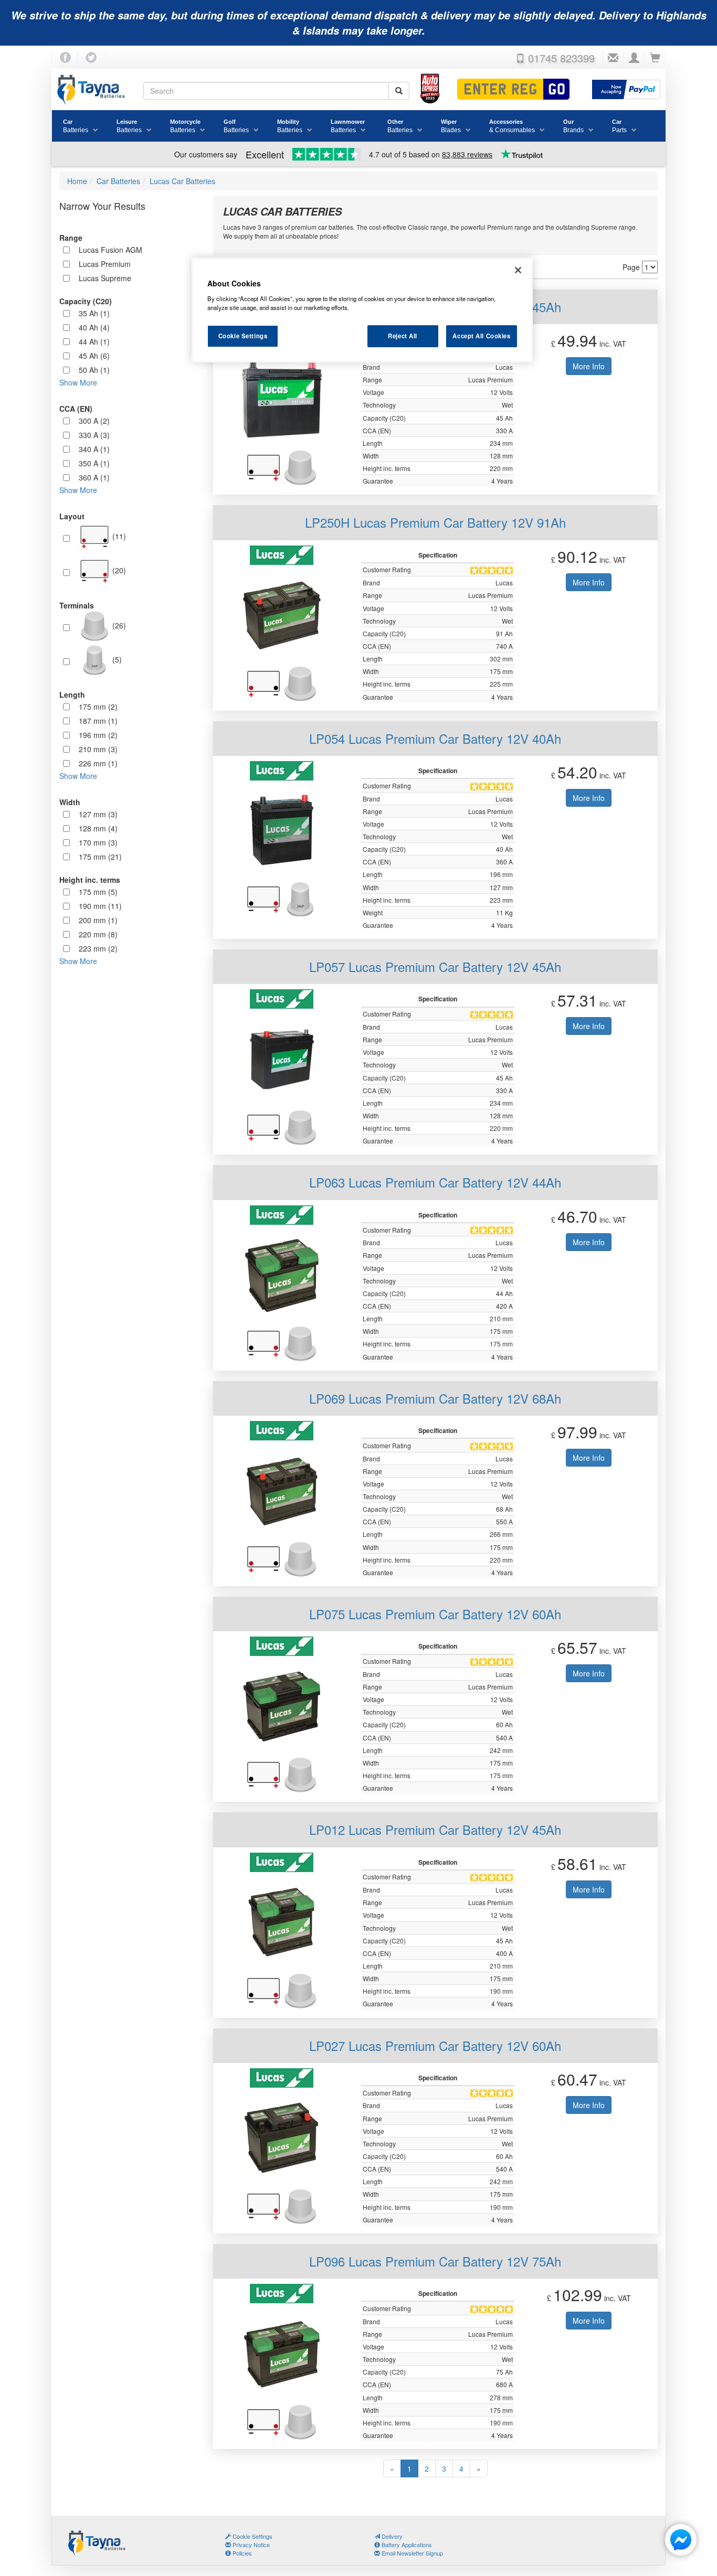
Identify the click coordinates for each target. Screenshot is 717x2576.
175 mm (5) (98, 892)
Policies (241, 2553)
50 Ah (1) (94, 370)
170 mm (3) (98, 842)
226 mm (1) (98, 763)
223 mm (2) (98, 948)
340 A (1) (94, 449)
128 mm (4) (98, 828)
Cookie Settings (243, 336)
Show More (78, 382)
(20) (118, 570)
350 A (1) (94, 463)
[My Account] (634, 58)
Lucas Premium (105, 264)
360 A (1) (94, 477)
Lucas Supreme (105, 278)
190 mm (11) (100, 906)
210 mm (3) (98, 749)
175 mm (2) (98, 707)
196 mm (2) (98, 735)
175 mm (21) (100, 857)
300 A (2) (94, 421)
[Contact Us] (613, 58)
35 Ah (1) (94, 313)
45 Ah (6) (94, 356)
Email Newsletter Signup (412, 2553)
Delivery (391, 2536)
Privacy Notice (250, 2545)
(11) (118, 536)
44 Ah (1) (94, 341)
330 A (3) (94, 435)
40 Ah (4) (94, 327)
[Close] (518, 270)
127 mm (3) (98, 814)
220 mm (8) (98, 934)
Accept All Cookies (481, 336)
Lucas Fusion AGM (110, 250)
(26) (118, 625)
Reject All (403, 336)
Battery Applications (406, 2545)
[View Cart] (655, 58)
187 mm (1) (98, 721)
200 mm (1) (98, 920)
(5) (116, 659)
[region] (362, 310)
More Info (589, 366)
